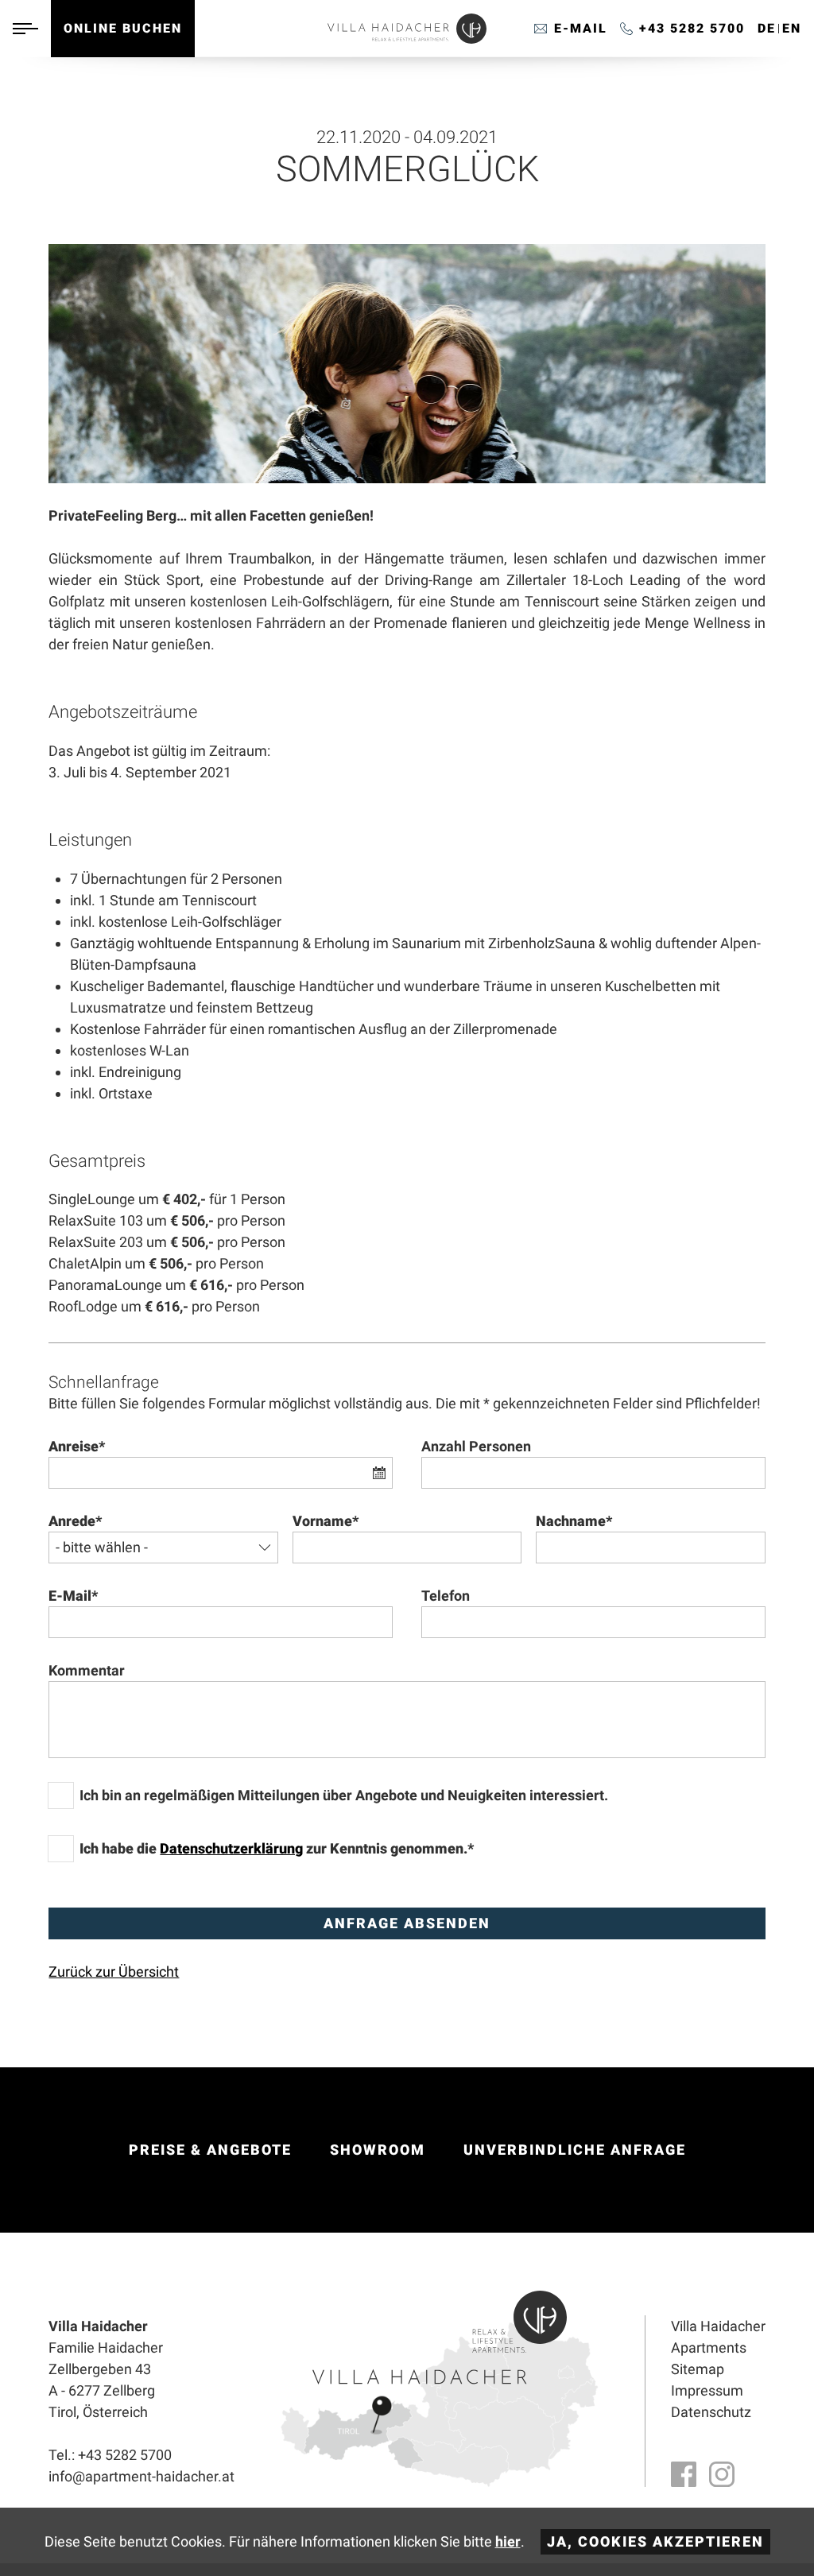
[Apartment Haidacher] (407, 39)
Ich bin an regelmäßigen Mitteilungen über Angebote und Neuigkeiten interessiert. (344, 1795)
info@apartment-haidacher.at (571, 29)
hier (508, 2541)
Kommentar (87, 1670)
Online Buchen (123, 28)
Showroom (378, 2150)
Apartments (709, 2347)
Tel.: (110, 2455)
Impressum (707, 2390)
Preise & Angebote (210, 2150)
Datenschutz (711, 2412)
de (767, 28)
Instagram (722, 2474)
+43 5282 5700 (692, 28)
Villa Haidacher (718, 2326)
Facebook (684, 2474)
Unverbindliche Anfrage (575, 2150)
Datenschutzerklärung (231, 1848)
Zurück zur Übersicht (114, 1972)
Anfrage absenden (407, 1923)
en (792, 28)
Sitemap (698, 2369)
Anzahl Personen (476, 1446)
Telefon (446, 1596)
